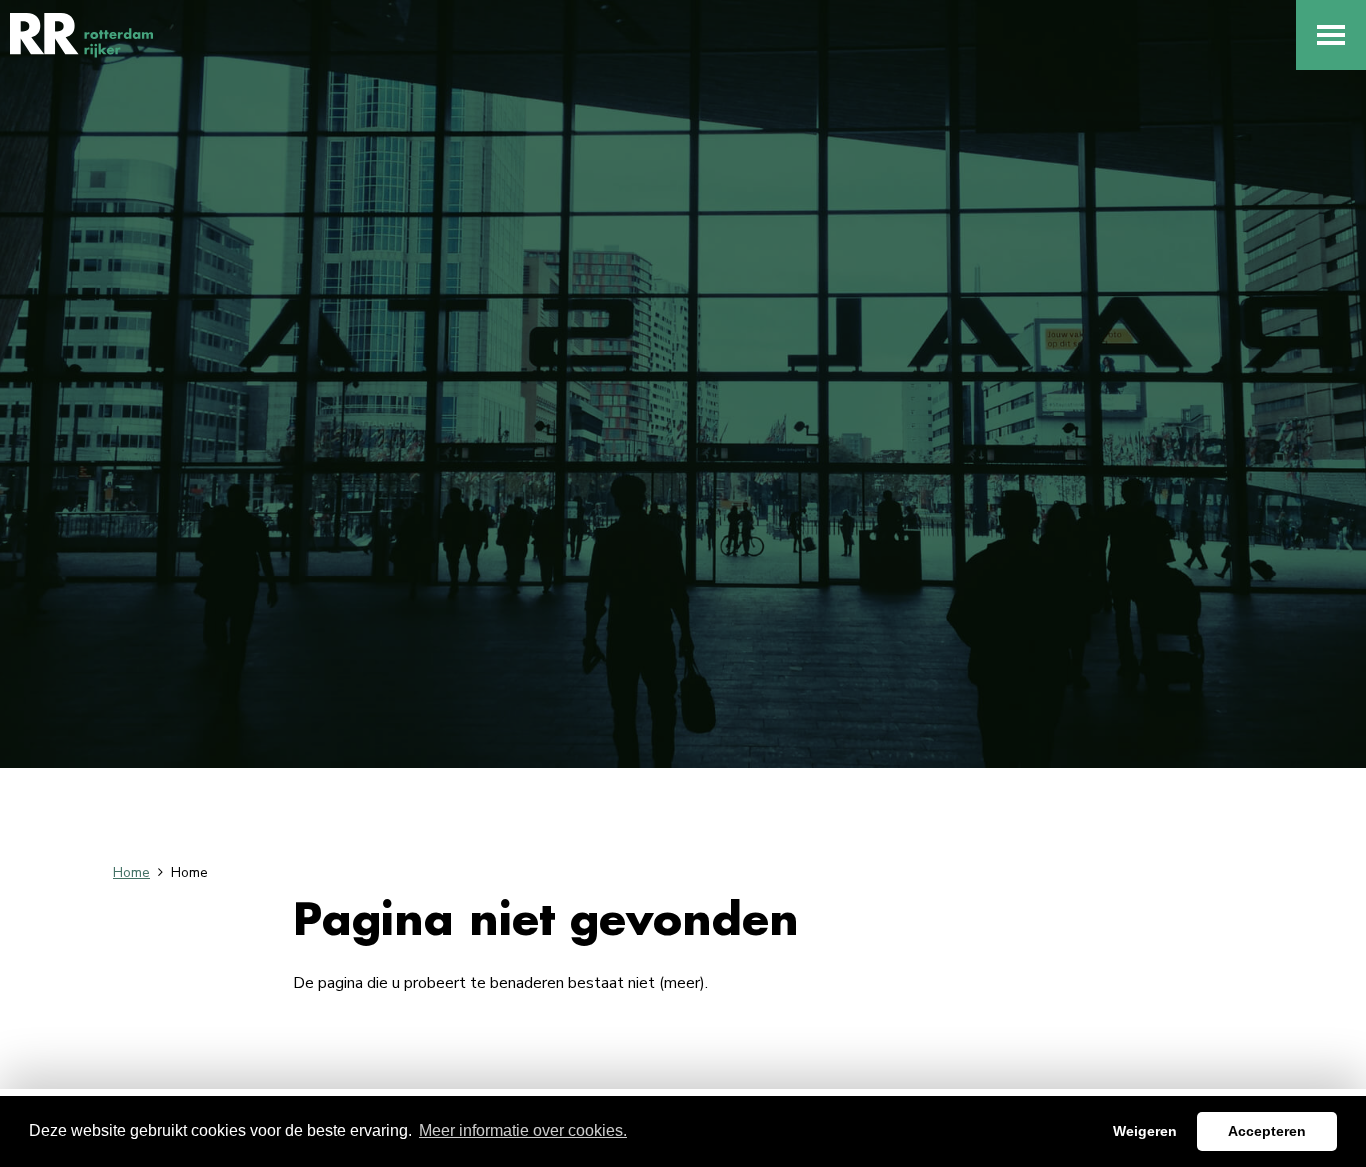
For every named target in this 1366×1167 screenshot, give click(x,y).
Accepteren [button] (1267, 1131)
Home (131, 872)
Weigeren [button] (1145, 1131)
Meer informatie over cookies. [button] (523, 1130)
